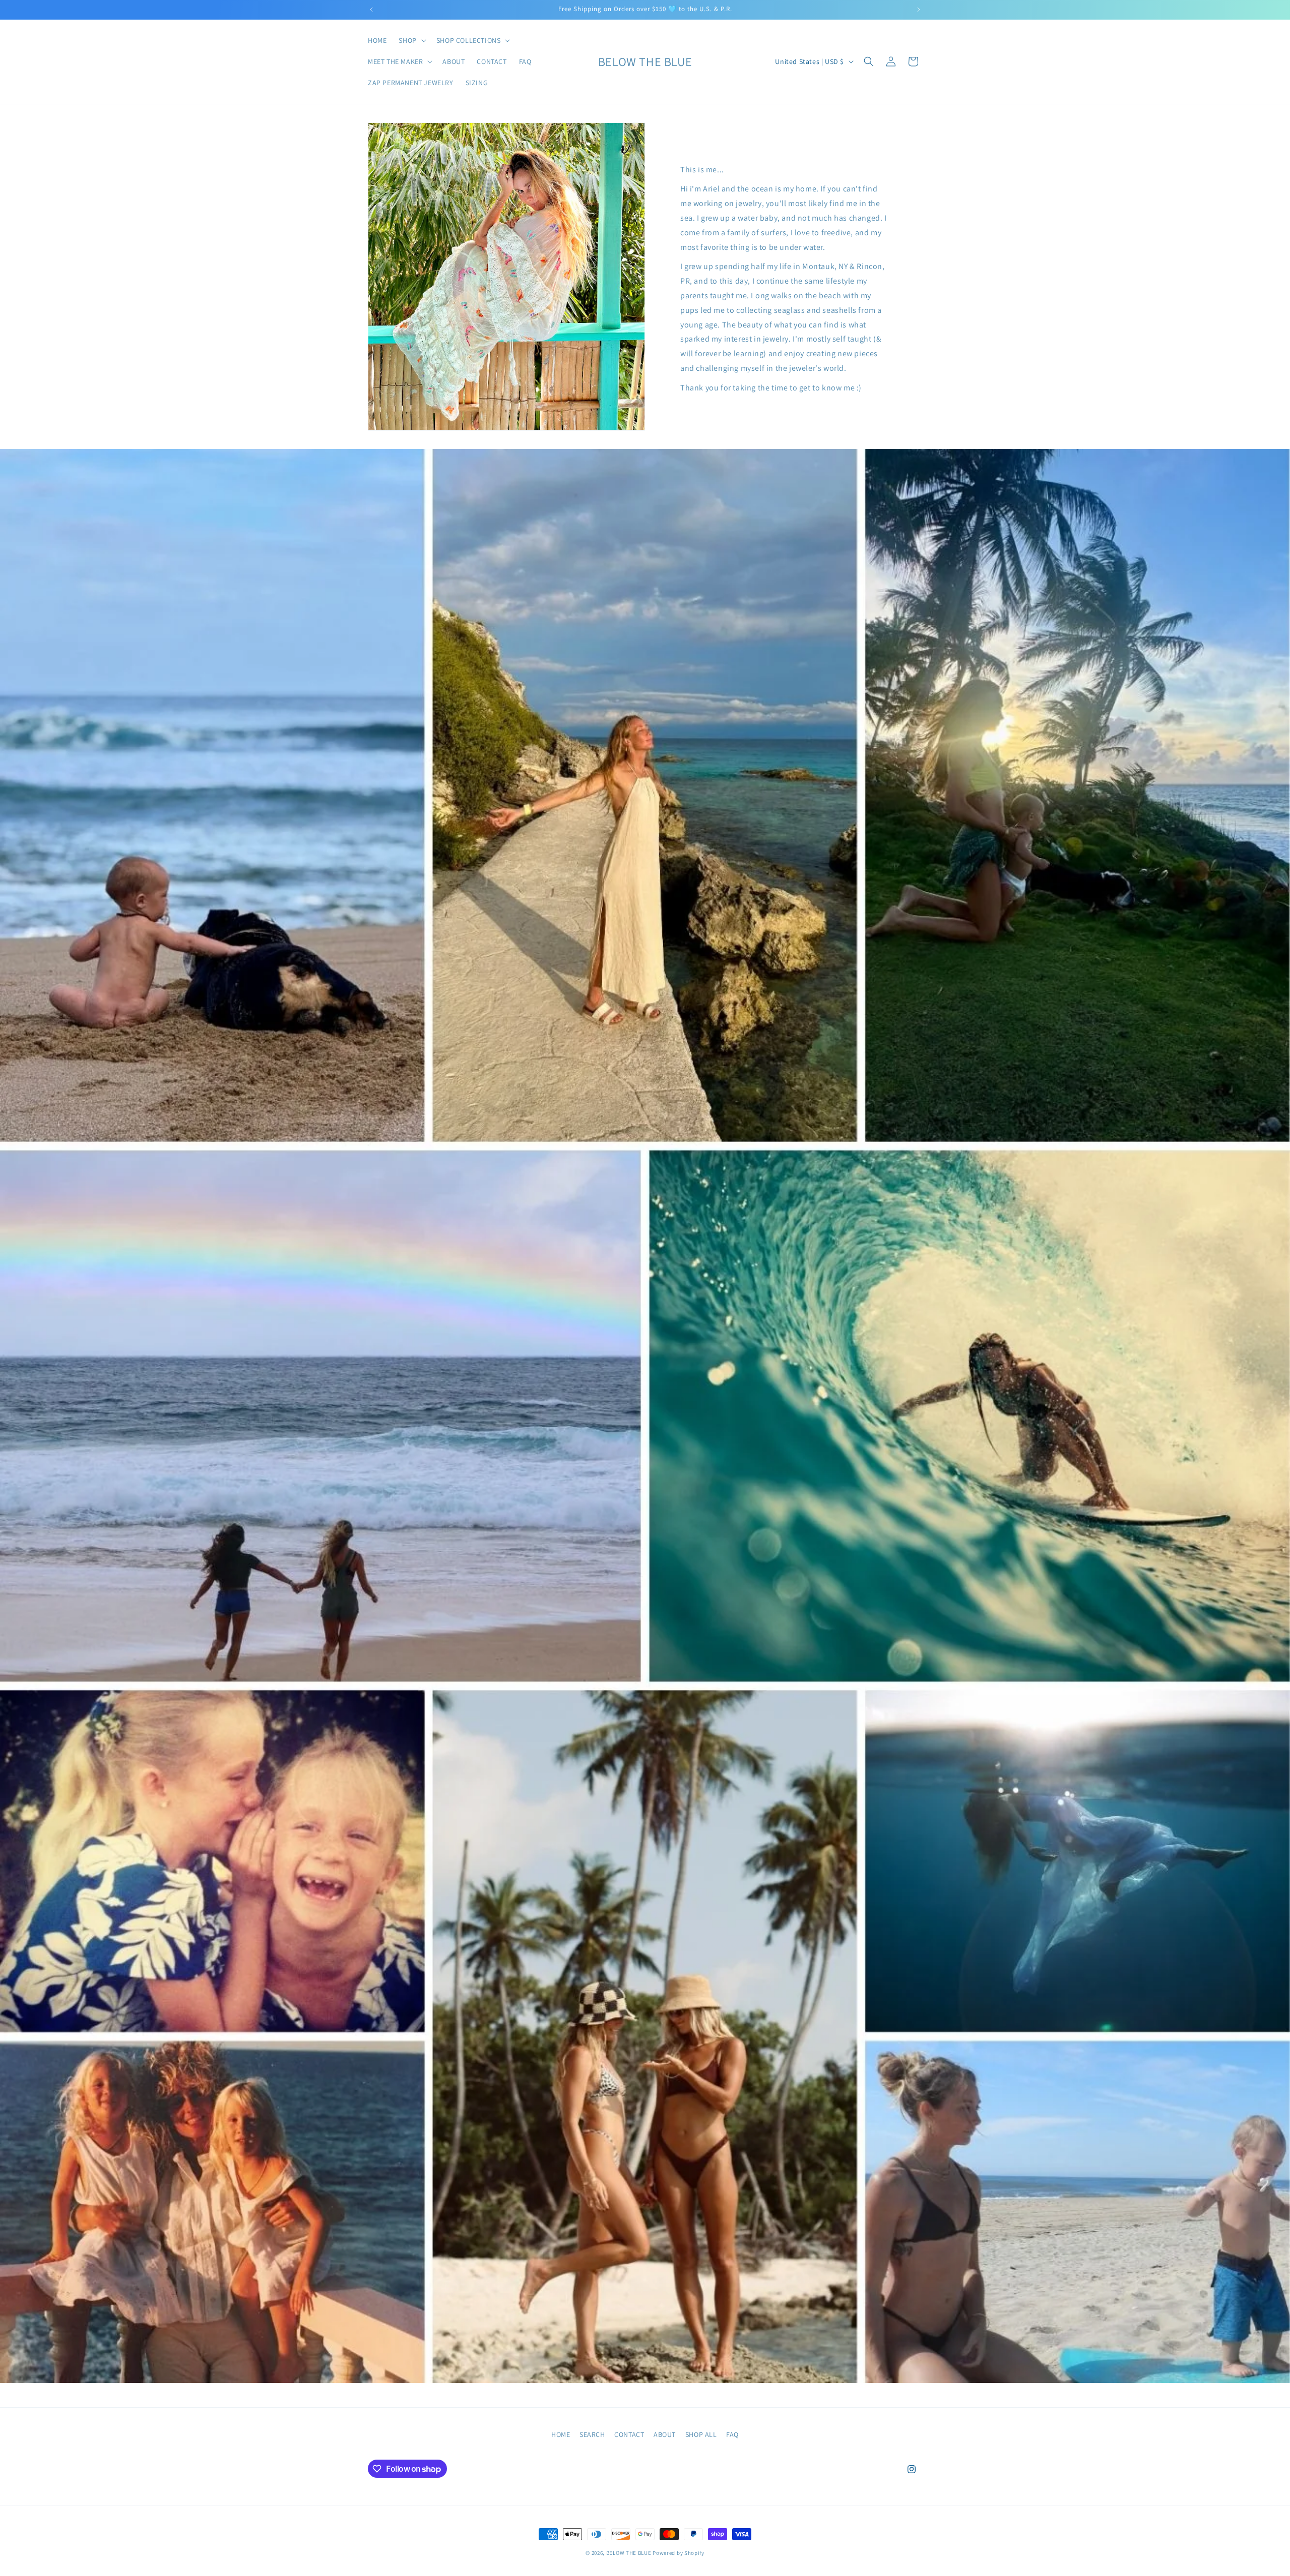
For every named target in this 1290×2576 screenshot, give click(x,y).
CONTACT (629, 2434)
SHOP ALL (701, 2434)
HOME (561, 2434)
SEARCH (592, 2434)
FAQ (732, 2434)
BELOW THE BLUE (629, 2553)
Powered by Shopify (679, 2553)
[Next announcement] (919, 10)
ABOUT (665, 2434)
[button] (411, 40)
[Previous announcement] (371, 10)
